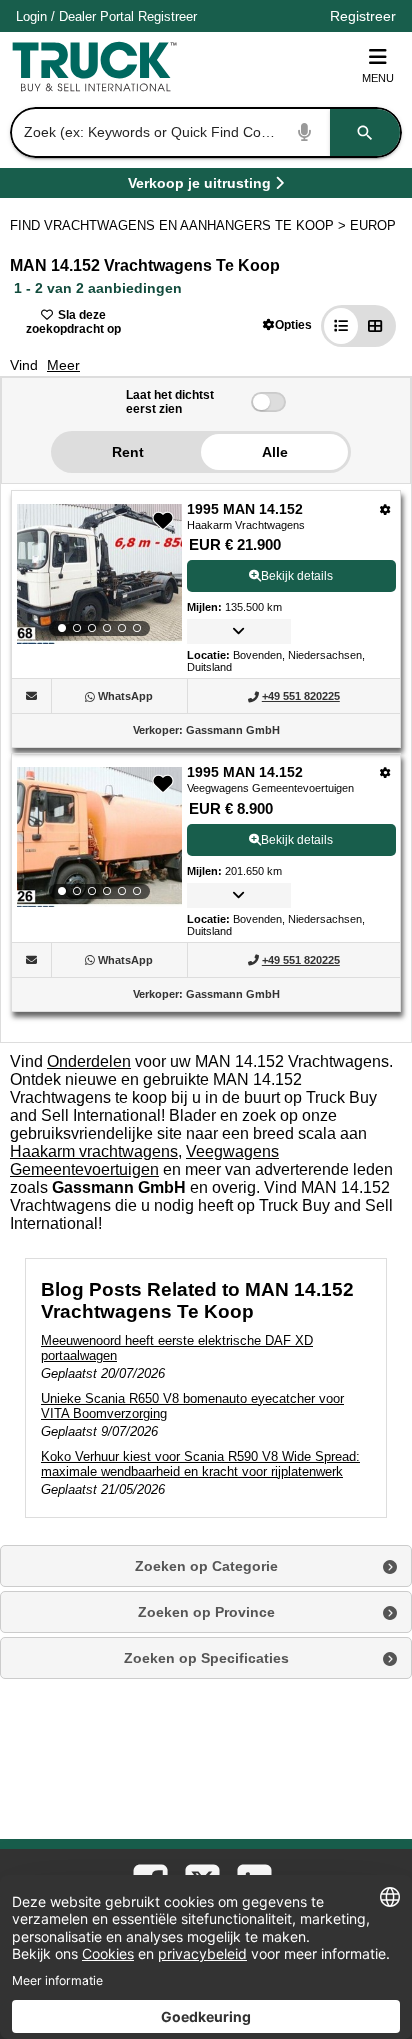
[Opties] (385, 509)
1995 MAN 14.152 (245, 509)
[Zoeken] (365, 132)
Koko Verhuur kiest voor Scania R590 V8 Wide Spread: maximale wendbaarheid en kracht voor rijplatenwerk (200, 1464)
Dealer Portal (96, 16)
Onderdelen (89, 1061)
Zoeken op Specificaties (206, 1658)
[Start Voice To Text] (305, 132)
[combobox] (204, 132)
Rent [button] (128, 452)
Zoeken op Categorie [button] (206, 1566)
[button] (287, 324)
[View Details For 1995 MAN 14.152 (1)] (99, 574)
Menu (378, 78)
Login (31, 16)
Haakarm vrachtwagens (94, 1151)
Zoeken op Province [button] (206, 1612)
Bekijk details (297, 576)
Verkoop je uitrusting (199, 186)
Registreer (167, 16)
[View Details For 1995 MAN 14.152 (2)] (99, 837)
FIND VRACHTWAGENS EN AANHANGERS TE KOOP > (180, 225)
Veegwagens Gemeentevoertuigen (144, 1160)
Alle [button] (275, 452)
